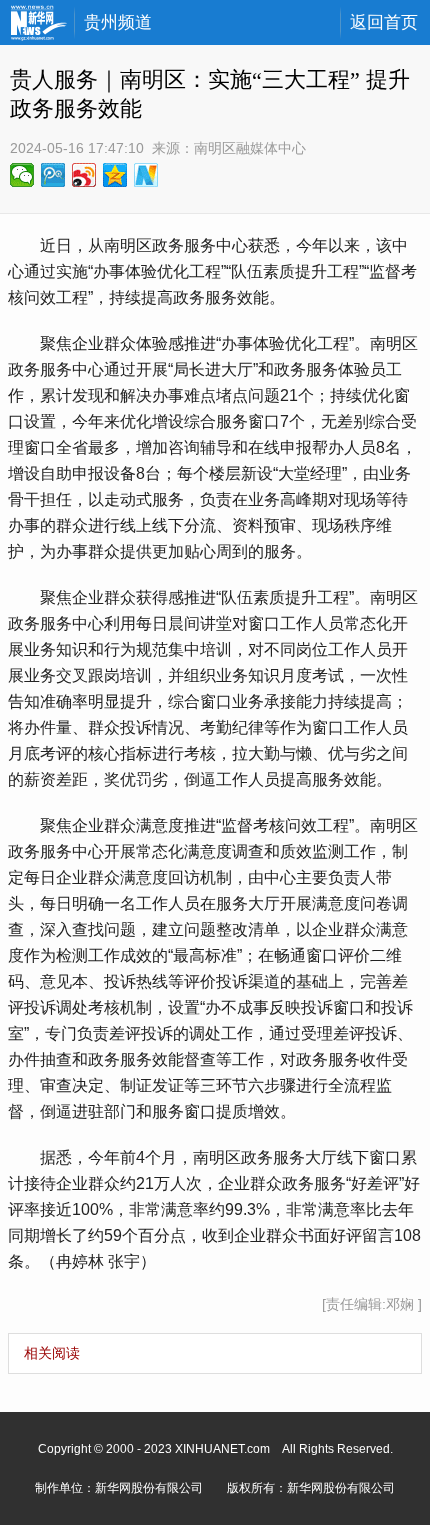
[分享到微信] (22, 175)
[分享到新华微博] (146, 175)
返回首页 (384, 22)
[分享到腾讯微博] (53, 175)
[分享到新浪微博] (84, 175)
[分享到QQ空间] (115, 175)
